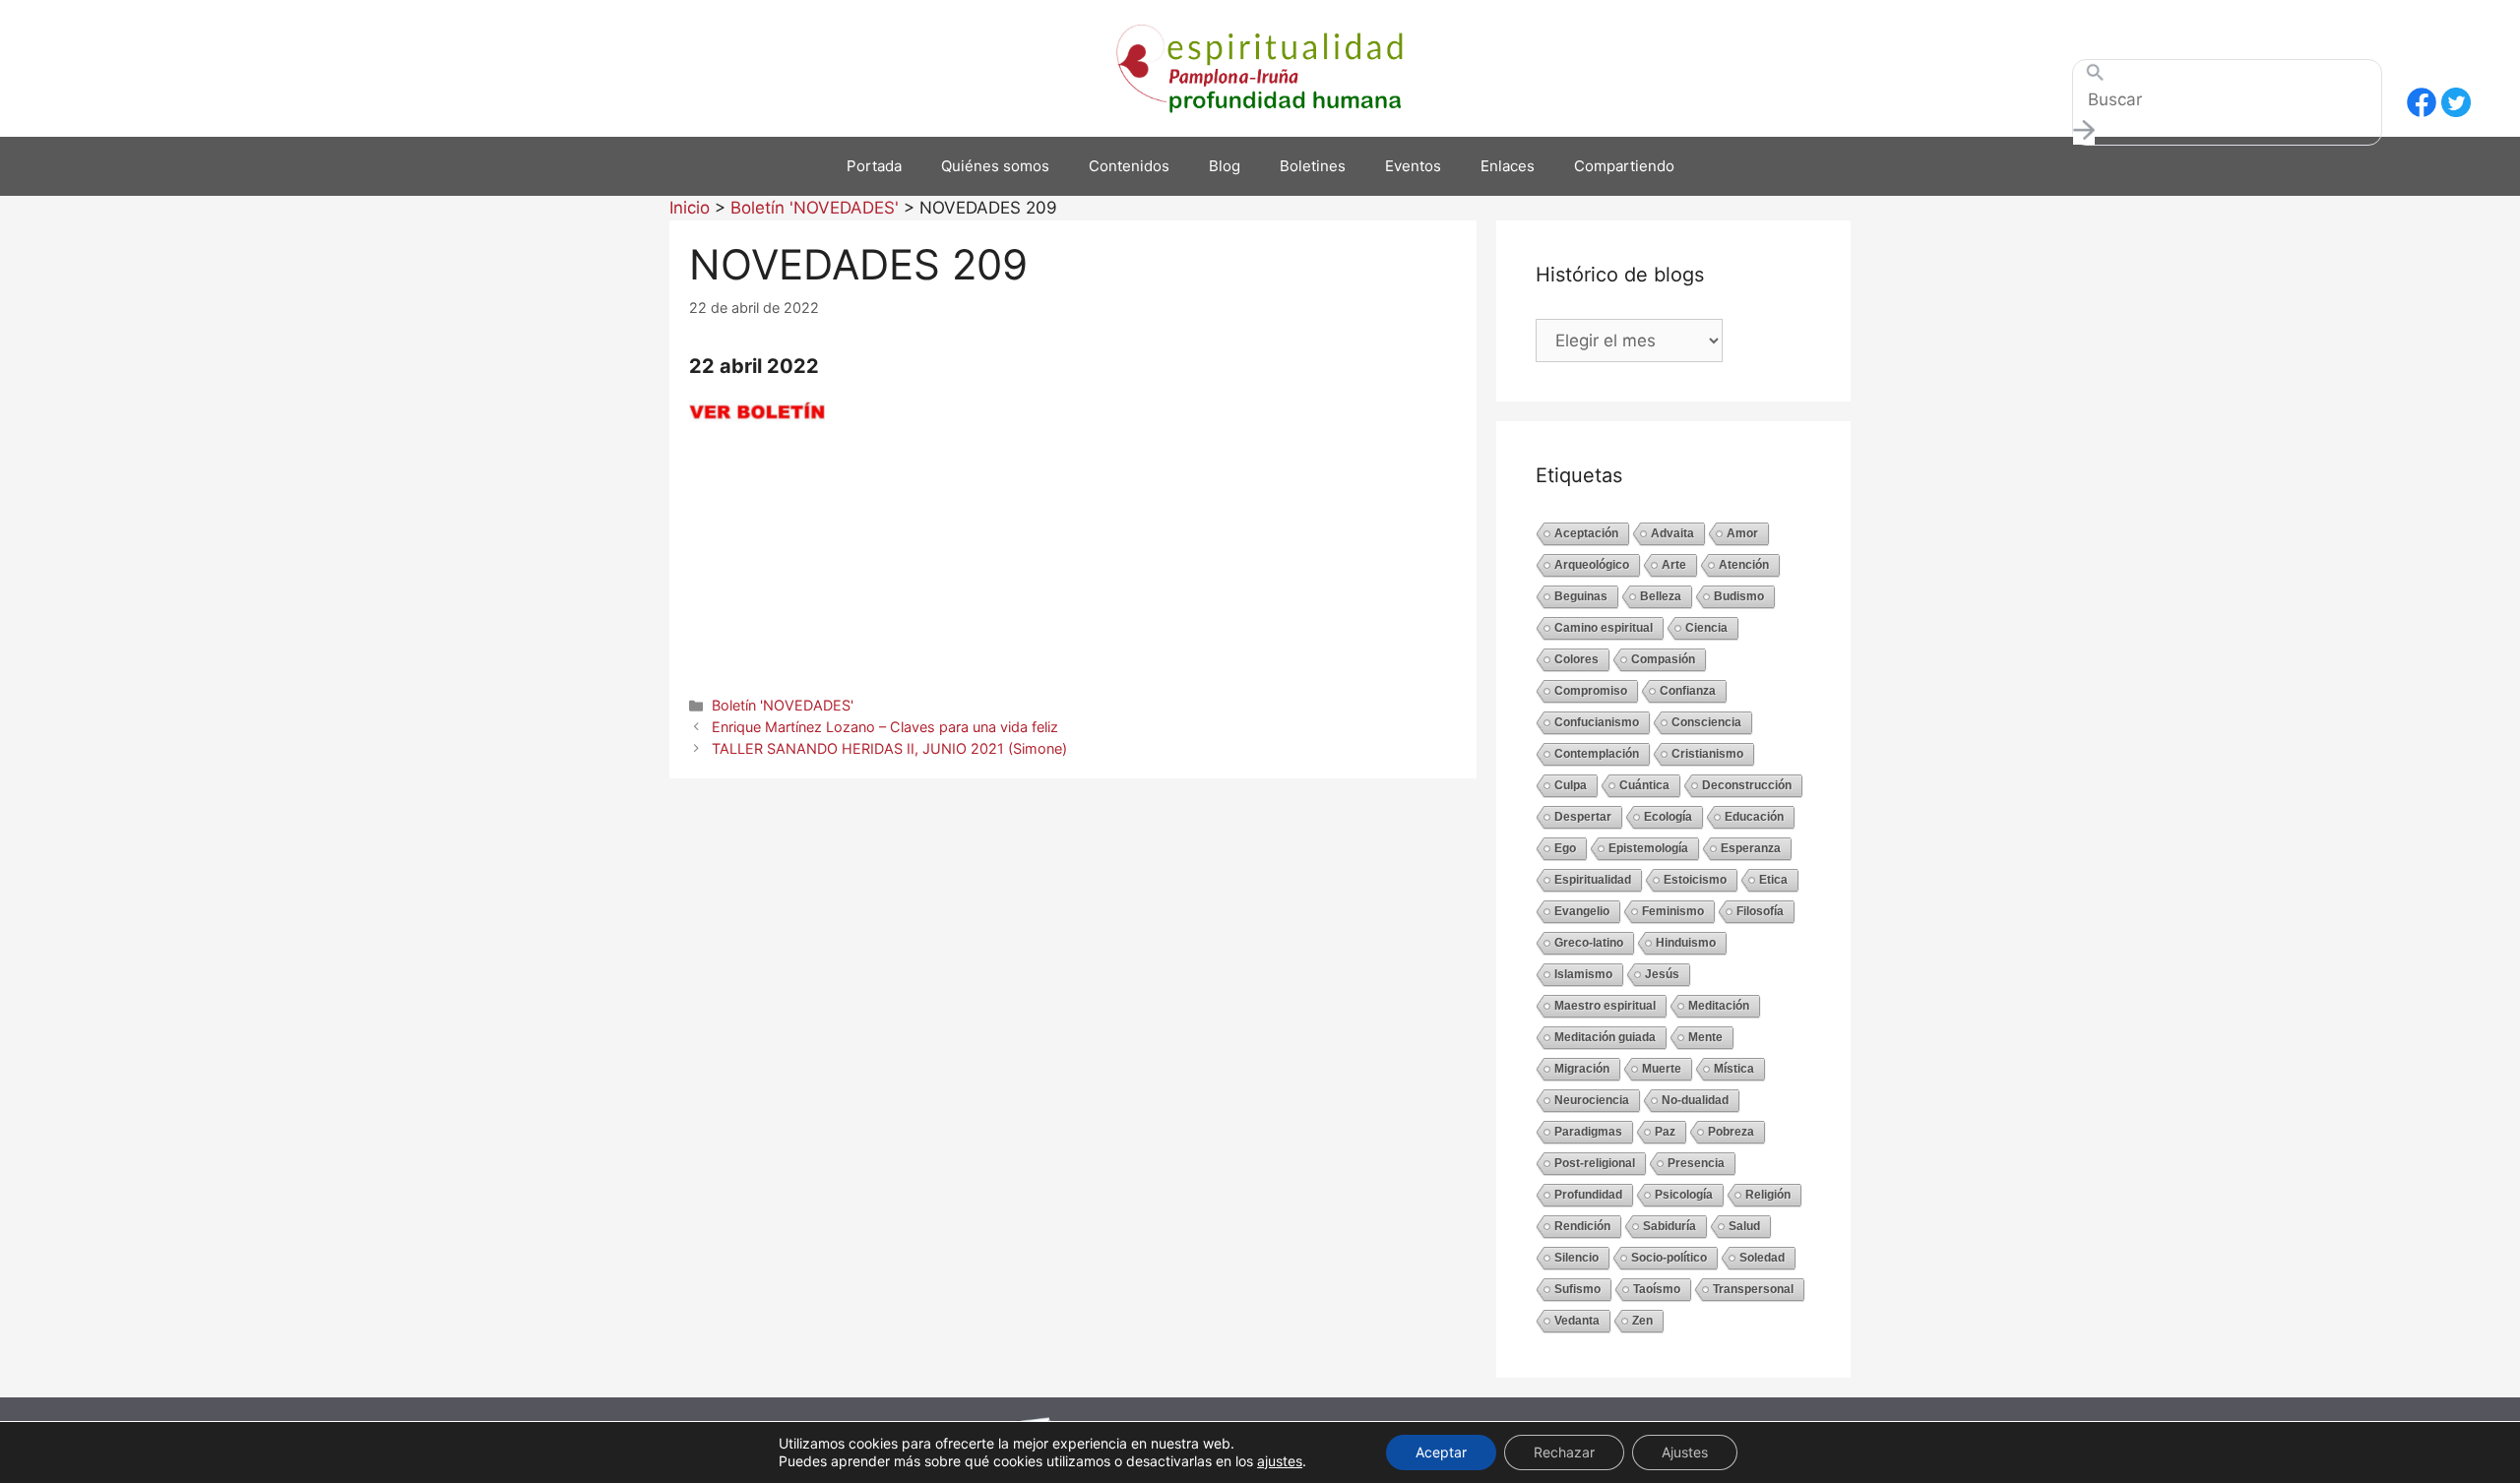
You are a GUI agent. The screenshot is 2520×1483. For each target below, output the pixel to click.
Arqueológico (1592, 565)
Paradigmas (1588, 1132)
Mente (1705, 1037)
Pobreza (1731, 1132)
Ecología (1668, 817)
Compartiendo (1624, 166)
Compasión (1663, 659)
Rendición (1582, 1226)
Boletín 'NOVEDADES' (783, 705)
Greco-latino (1589, 943)
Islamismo (1583, 974)
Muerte (1662, 1069)
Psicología (1684, 1195)
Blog (1225, 166)
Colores (1576, 659)
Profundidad (1588, 1195)
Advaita (1672, 533)
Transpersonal (1753, 1289)
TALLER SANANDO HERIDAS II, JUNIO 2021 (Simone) (889, 748)
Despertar (1583, 817)
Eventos (1413, 166)
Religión (1768, 1195)
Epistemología (1648, 848)
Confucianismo (1597, 722)
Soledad (1762, 1258)
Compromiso (1591, 691)
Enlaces (1508, 166)
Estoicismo (1695, 880)
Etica (1773, 880)
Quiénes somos (995, 166)
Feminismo (1673, 911)
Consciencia (1706, 722)
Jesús (1662, 974)
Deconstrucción (1747, 785)
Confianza (1688, 691)
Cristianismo (1707, 754)
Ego (1565, 848)
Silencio (1576, 1258)
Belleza (1661, 596)
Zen (1642, 1321)
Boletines (1313, 166)
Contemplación (1597, 754)
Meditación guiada (1605, 1037)
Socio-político (1669, 1258)
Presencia (1696, 1163)
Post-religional (1595, 1163)
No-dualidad (1695, 1100)
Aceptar (1441, 1452)
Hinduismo (1686, 943)
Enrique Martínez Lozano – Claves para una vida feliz (885, 727)
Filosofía (1760, 911)
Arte (1674, 565)
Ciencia (1706, 628)
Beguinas (1581, 596)
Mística (1734, 1069)
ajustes (1280, 1461)
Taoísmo (1657, 1289)
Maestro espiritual (1605, 1006)
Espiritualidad (1593, 880)
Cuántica (1644, 785)
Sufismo (1577, 1289)
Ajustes (1685, 1452)
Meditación (1719, 1006)
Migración (1582, 1069)
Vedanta (1577, 1321)
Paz (1665, 1132)
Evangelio (1582, 911)
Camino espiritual (1604, 628)
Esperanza (1751, 848)
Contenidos (1129, 166)
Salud (1744, 1226)
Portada (874, 166)
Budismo (1739, 596)
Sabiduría (1669, 1226)
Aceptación (1586, 533)
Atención (1744, 565)
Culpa (1571, 785)
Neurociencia (1592, 1100)
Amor (1742, 533)
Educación (1754, 817)
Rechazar (1564, 1452)
